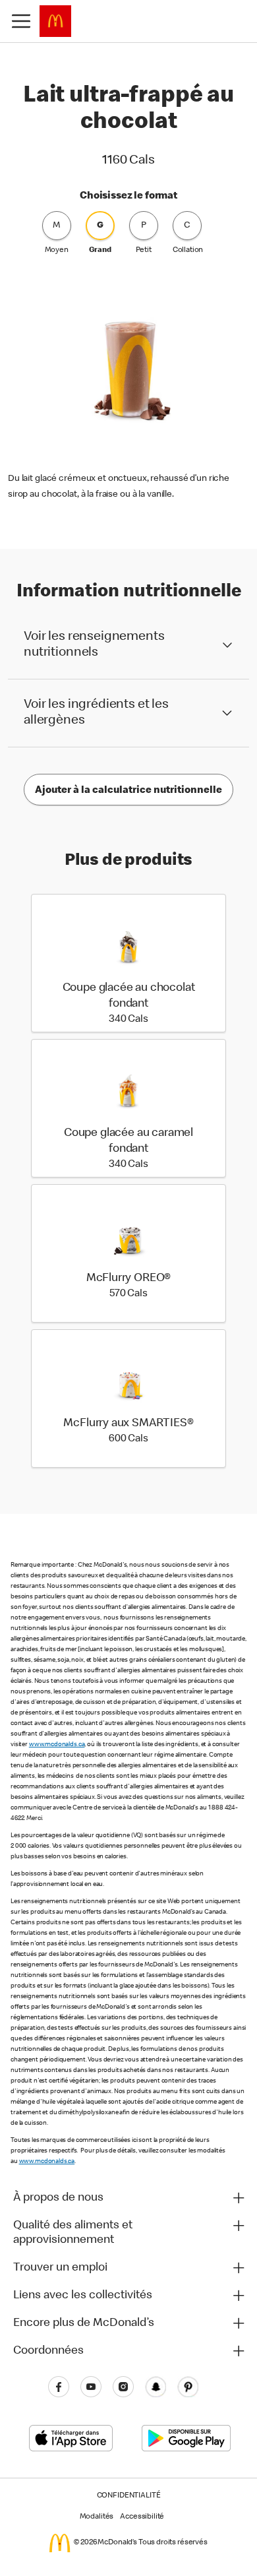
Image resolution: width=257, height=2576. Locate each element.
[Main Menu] (21, 21)
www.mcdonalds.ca (57, 1745)
